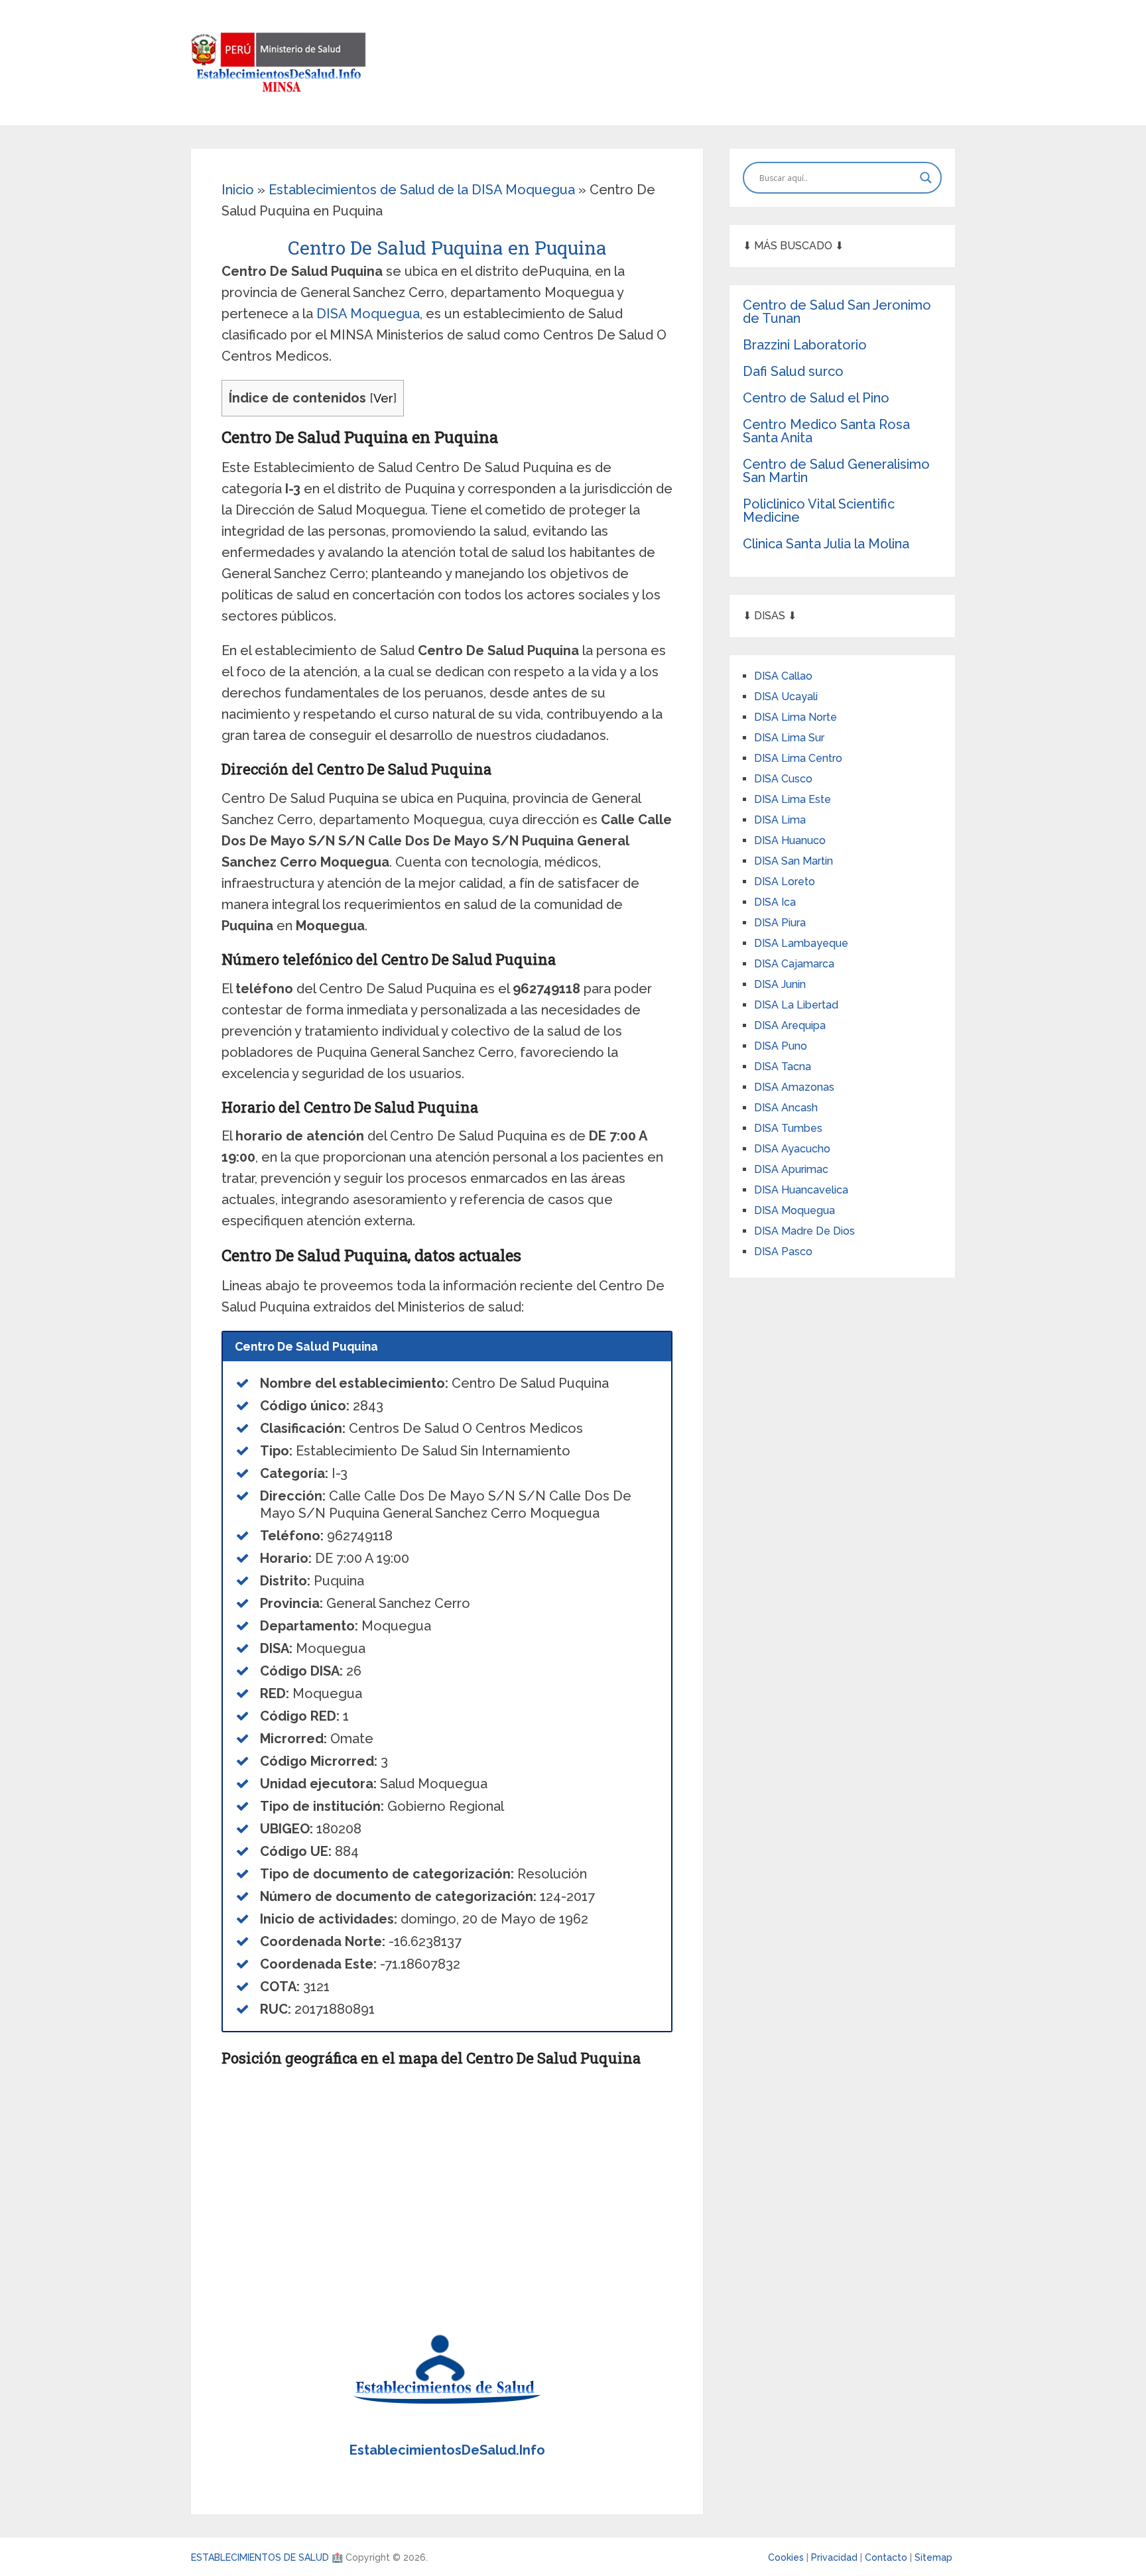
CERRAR (573, 1337)
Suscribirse (573, 1302)
